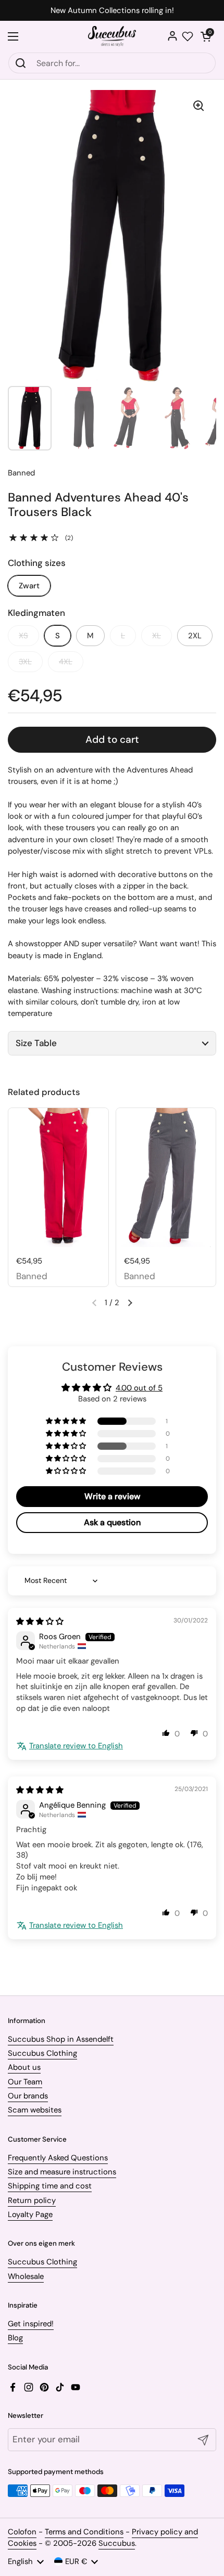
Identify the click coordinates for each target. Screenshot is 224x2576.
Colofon (22, 2532)
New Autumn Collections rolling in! (112, 11)
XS (23, 636)
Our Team (25, 2082)
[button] (206, 36)
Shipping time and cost (50, 2186)
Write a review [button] (112, 1496)
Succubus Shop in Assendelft (61, 2039)
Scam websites (35, 2110)
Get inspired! (31, 2324)
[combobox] (112, 63)
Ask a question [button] (112, 1522)
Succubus (117, 2543)
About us (24, 2067)
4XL (66, 662)
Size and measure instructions (62, 2172)
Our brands (28, 2096)
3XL (25, 662)
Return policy (32, 2200)
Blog (15, 2338)
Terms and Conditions (84, 2532)
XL (157, 636)
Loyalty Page (30, 2214)
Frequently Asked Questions (58, 2158)
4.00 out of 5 (139, 1388)
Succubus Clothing (42, 2053)
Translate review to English (76, 1746)
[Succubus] (112, 36)
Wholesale (26, 2276)
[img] (40, 1621)
